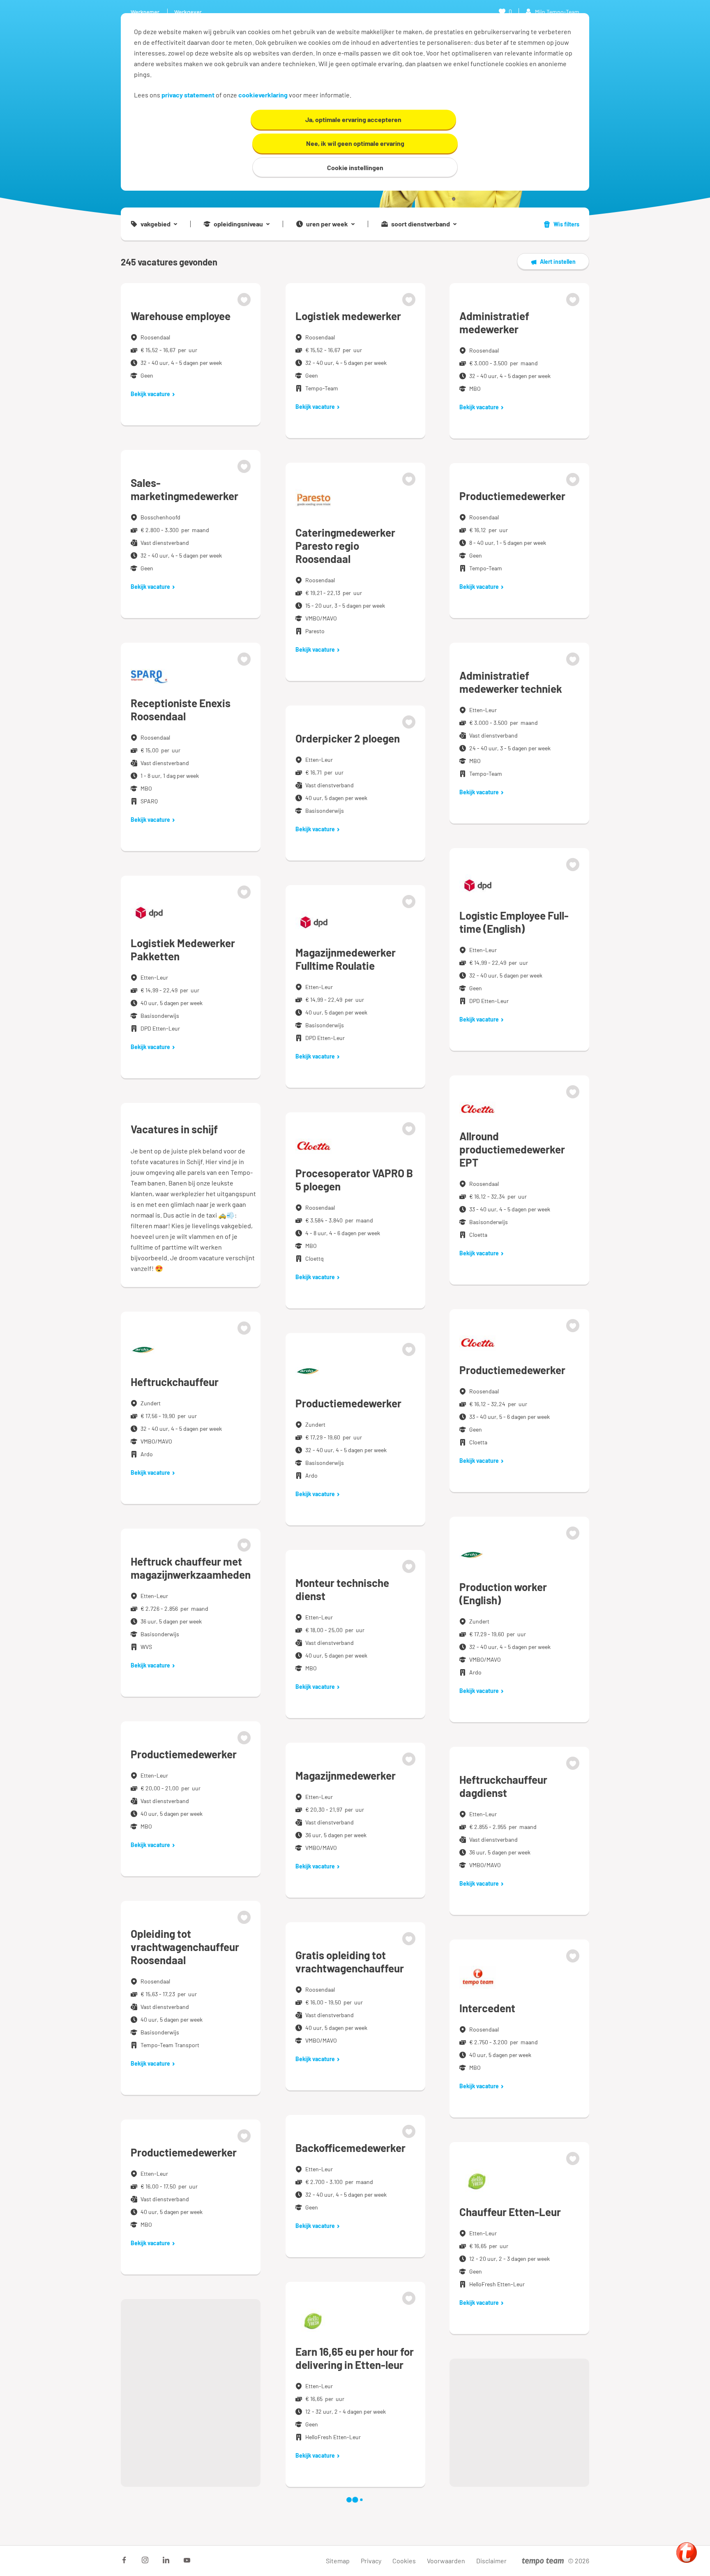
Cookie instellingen (355, 167)
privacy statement (188, 95)
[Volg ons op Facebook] (124, 2560)
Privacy (371, 2561)
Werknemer (145, 12)
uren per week (327, 224)
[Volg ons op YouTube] (187, 2560)
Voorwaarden (446, 2561)
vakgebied (156, 224)
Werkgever (188, 12)
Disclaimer (491, 2561)
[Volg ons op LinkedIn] (166, 2560)
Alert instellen (558, 262)
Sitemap (338, 2561)
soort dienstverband (421, 224)
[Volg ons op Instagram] (145, 2560)
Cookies (404, 2561)
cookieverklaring (263, 95)
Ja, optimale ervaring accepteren (353, 119)
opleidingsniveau (238, 224)
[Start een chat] (687, 2553)
